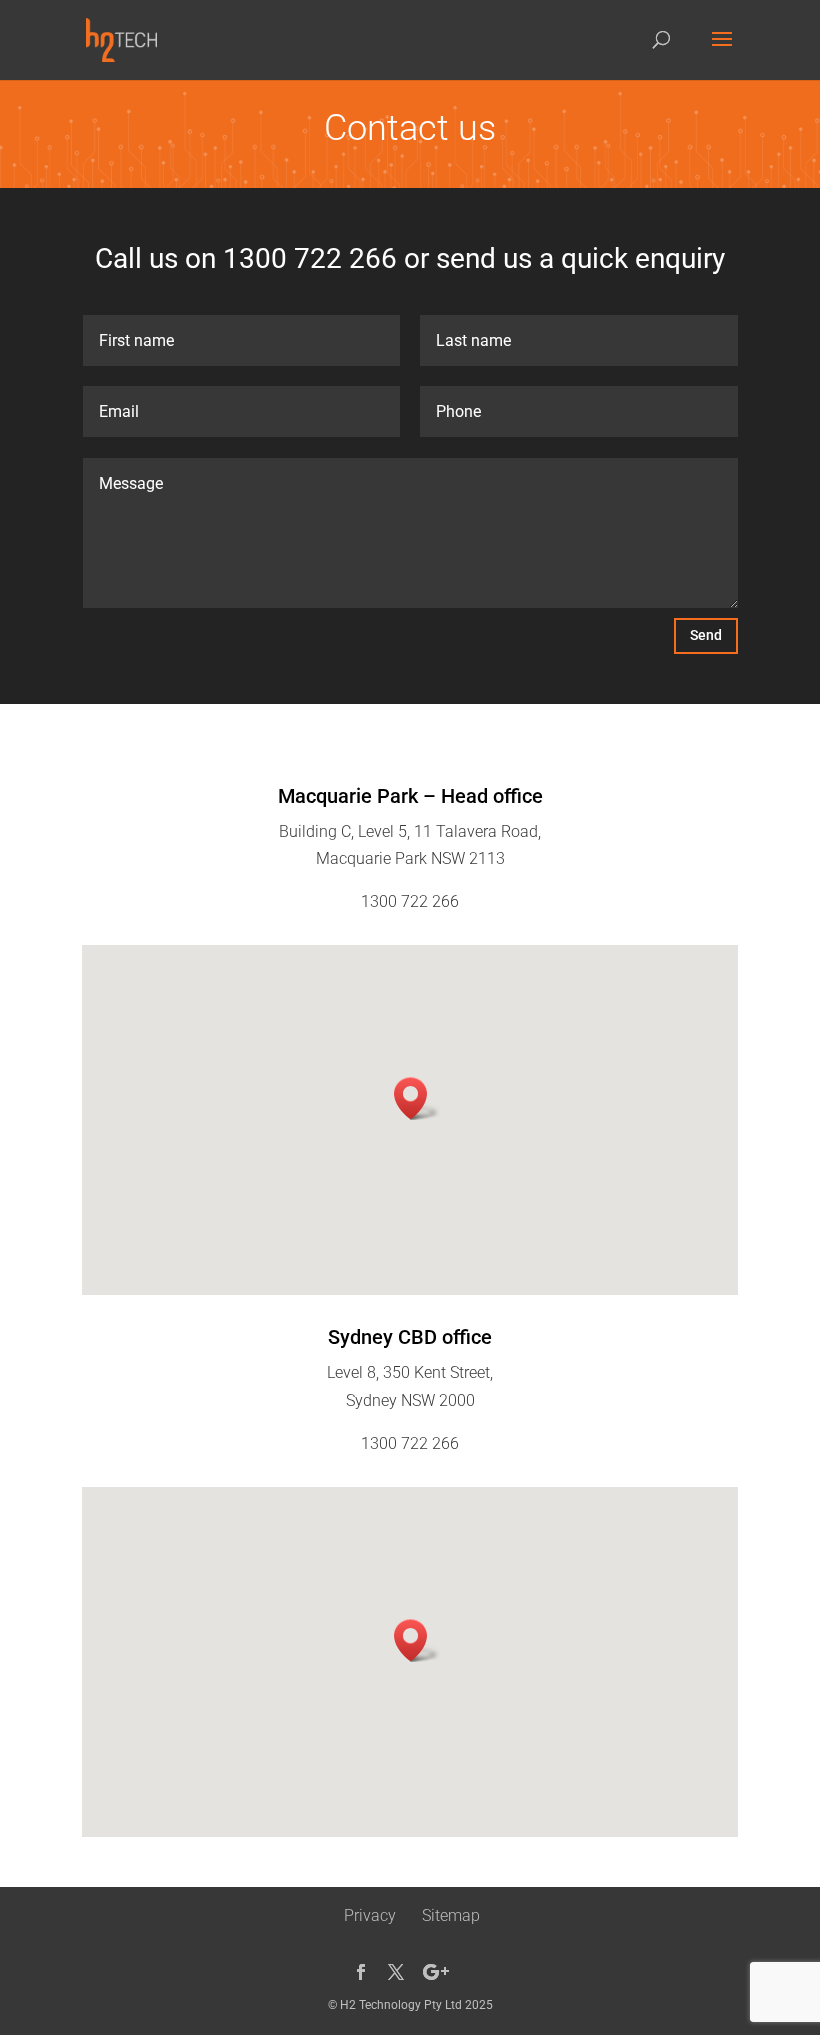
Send (706, 635)
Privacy (370, 1915)
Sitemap (451, 1915)
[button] (417, 1098)
